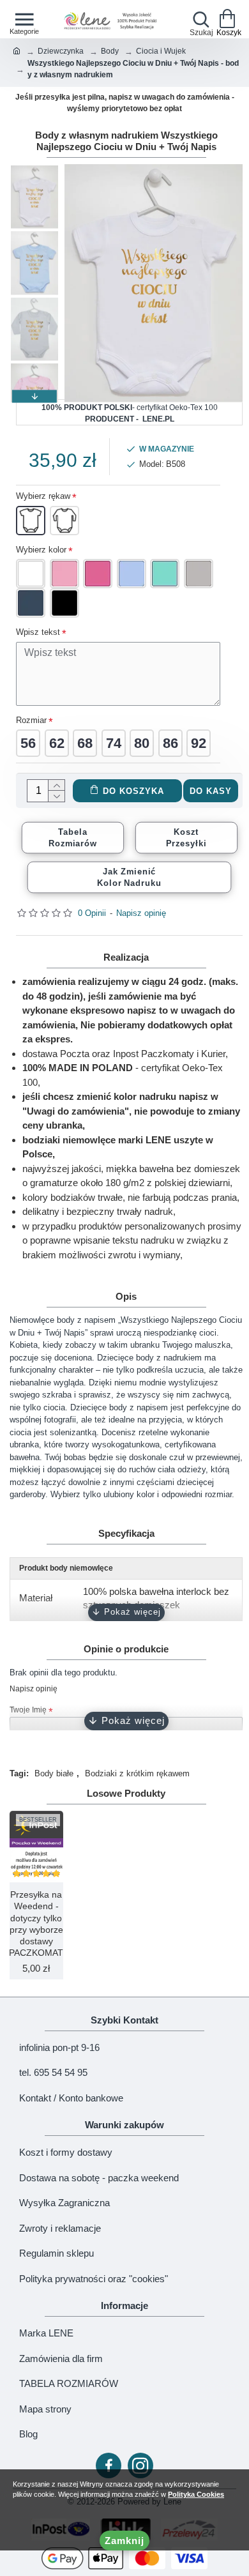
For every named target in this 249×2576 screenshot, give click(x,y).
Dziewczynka (61, 51)
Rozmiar (31, 720)
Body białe (54, 1773)
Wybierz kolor (41, 550)
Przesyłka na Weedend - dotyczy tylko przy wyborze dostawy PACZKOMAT (36, 1924)
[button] (34, 171)
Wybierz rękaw (43, 496)
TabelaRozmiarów (73, 837)
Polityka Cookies (196, 2494)
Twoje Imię (28, 1710)
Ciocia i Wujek (161, 51)
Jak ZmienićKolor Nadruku (129, 877)
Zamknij (124, 2541)
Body (110, 51)
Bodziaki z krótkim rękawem (137, 1773)
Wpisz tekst (38, 632)
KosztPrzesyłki (186, 837)
